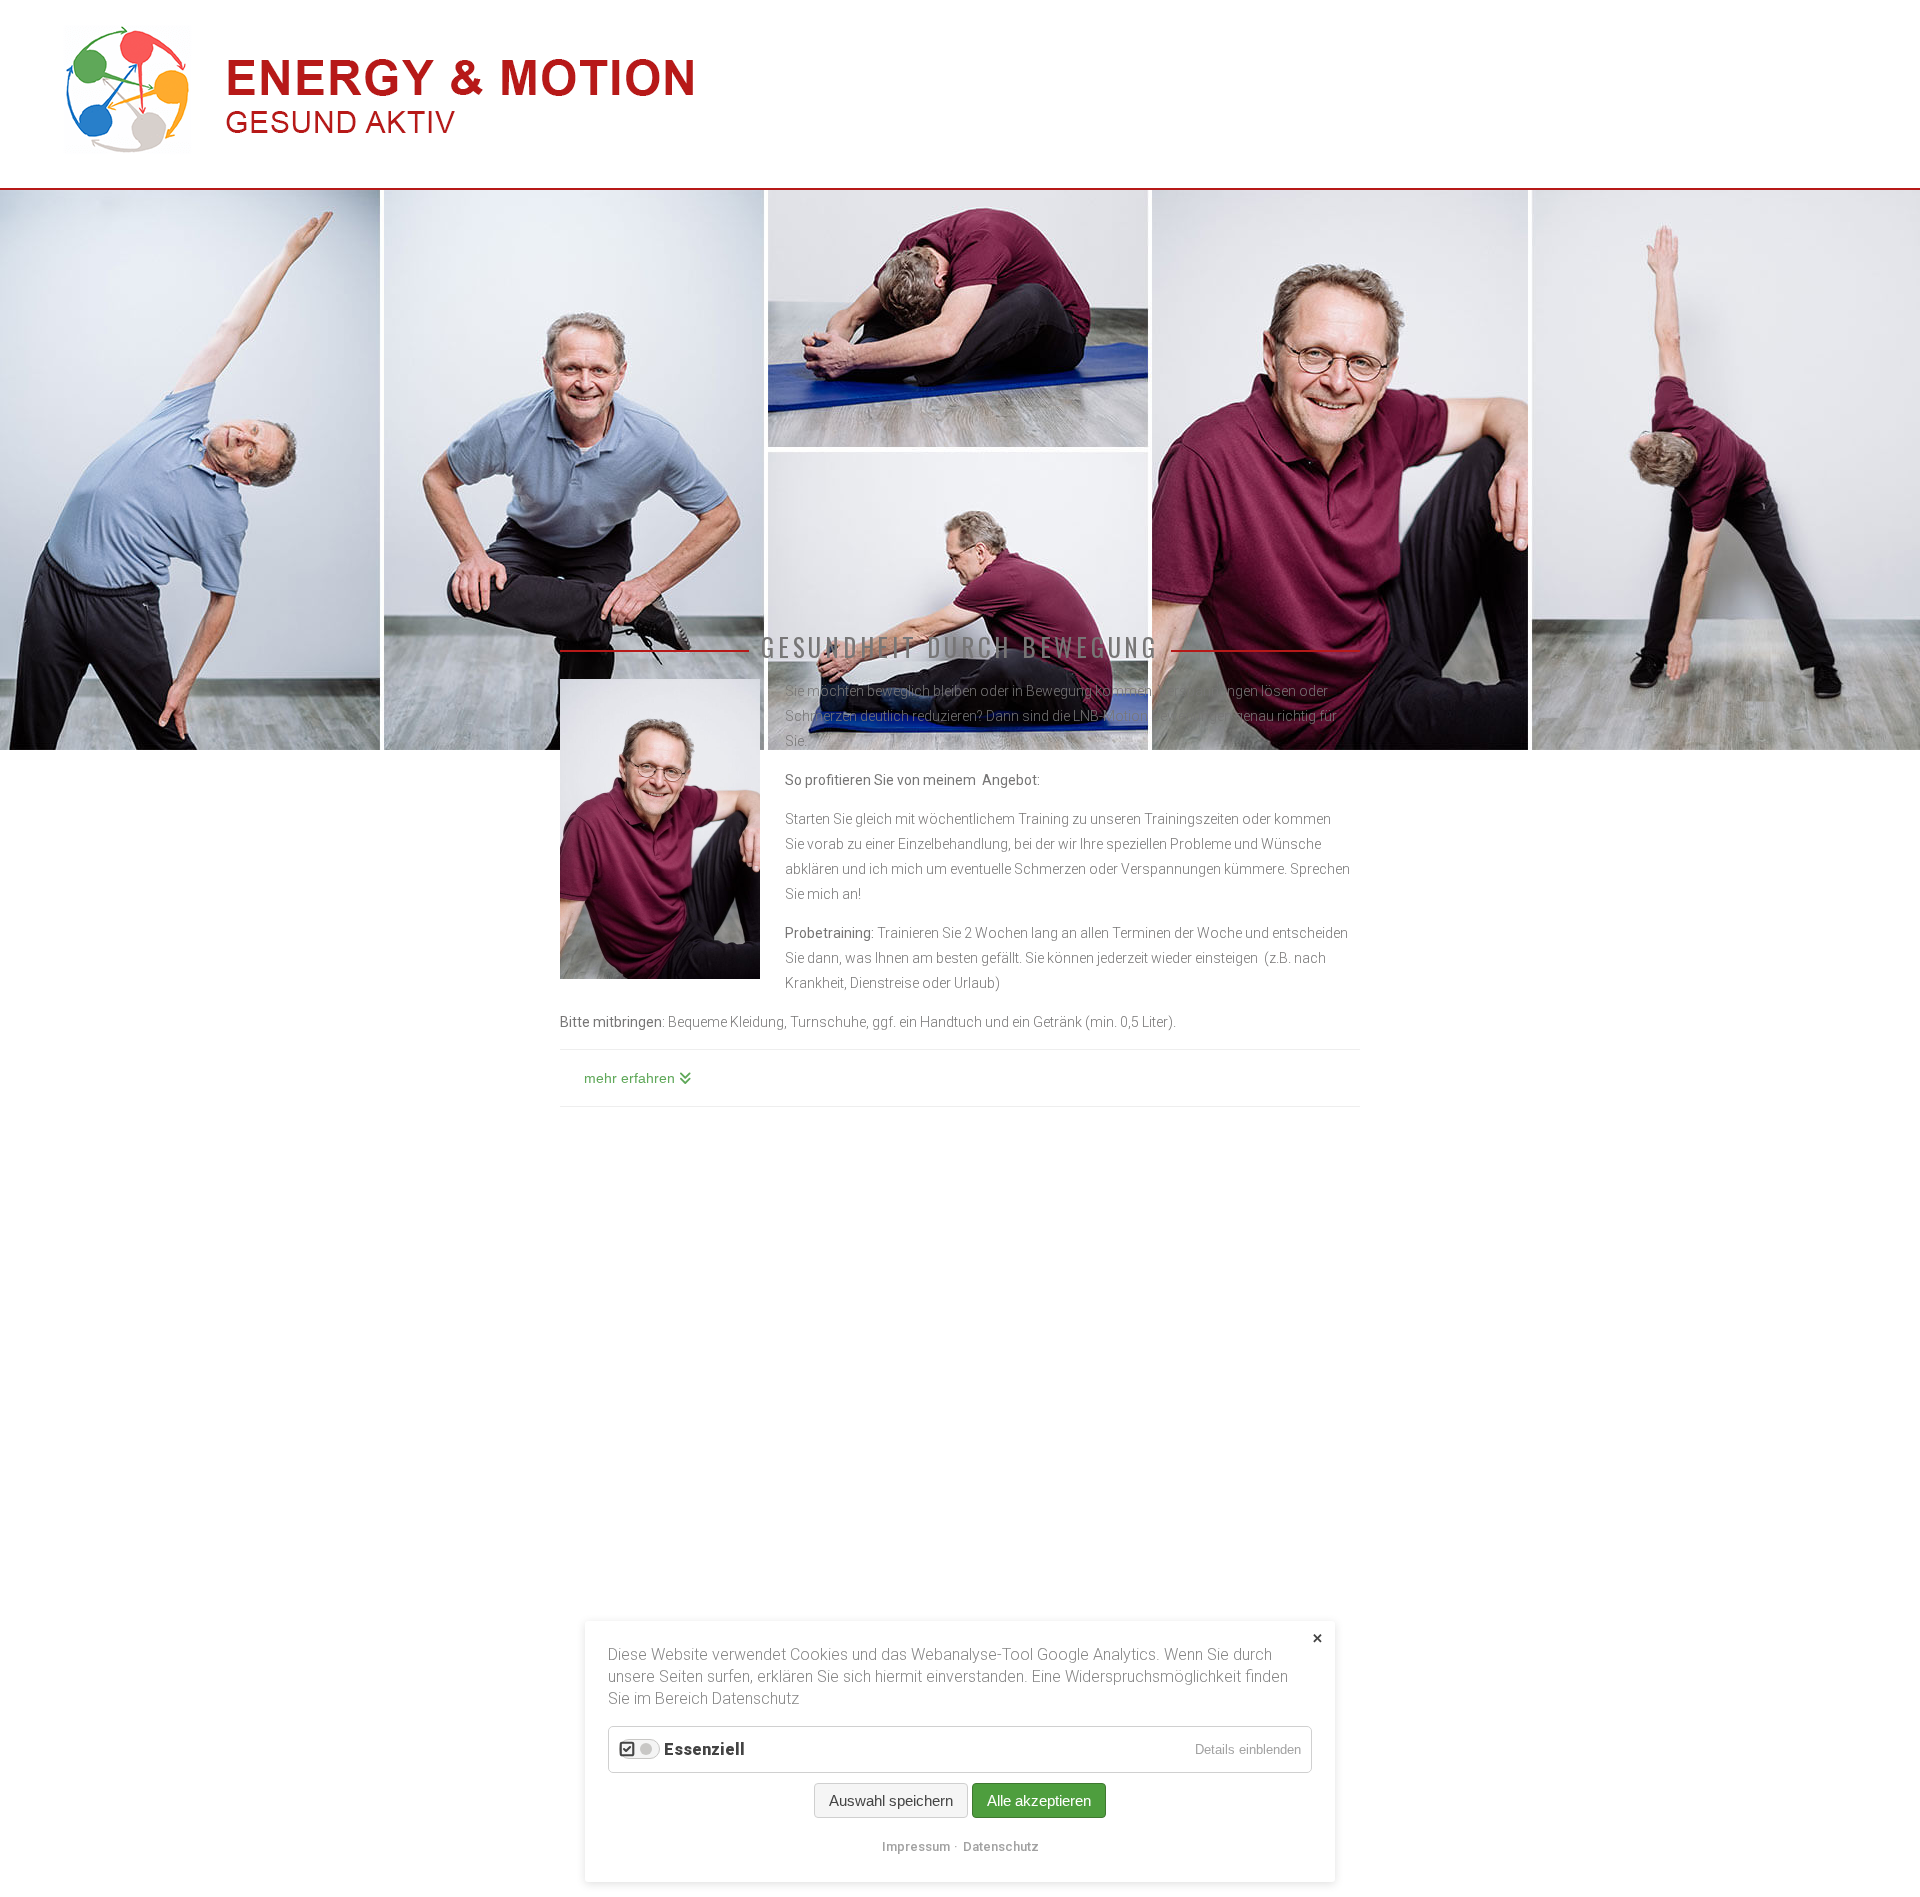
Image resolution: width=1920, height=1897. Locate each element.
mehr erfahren (629, 1078)
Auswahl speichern (891, 1800)
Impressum (916, 1846)
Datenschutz (1001, 1846)
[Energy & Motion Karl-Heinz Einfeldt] (376, 160)
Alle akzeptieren (1039, 1800)
